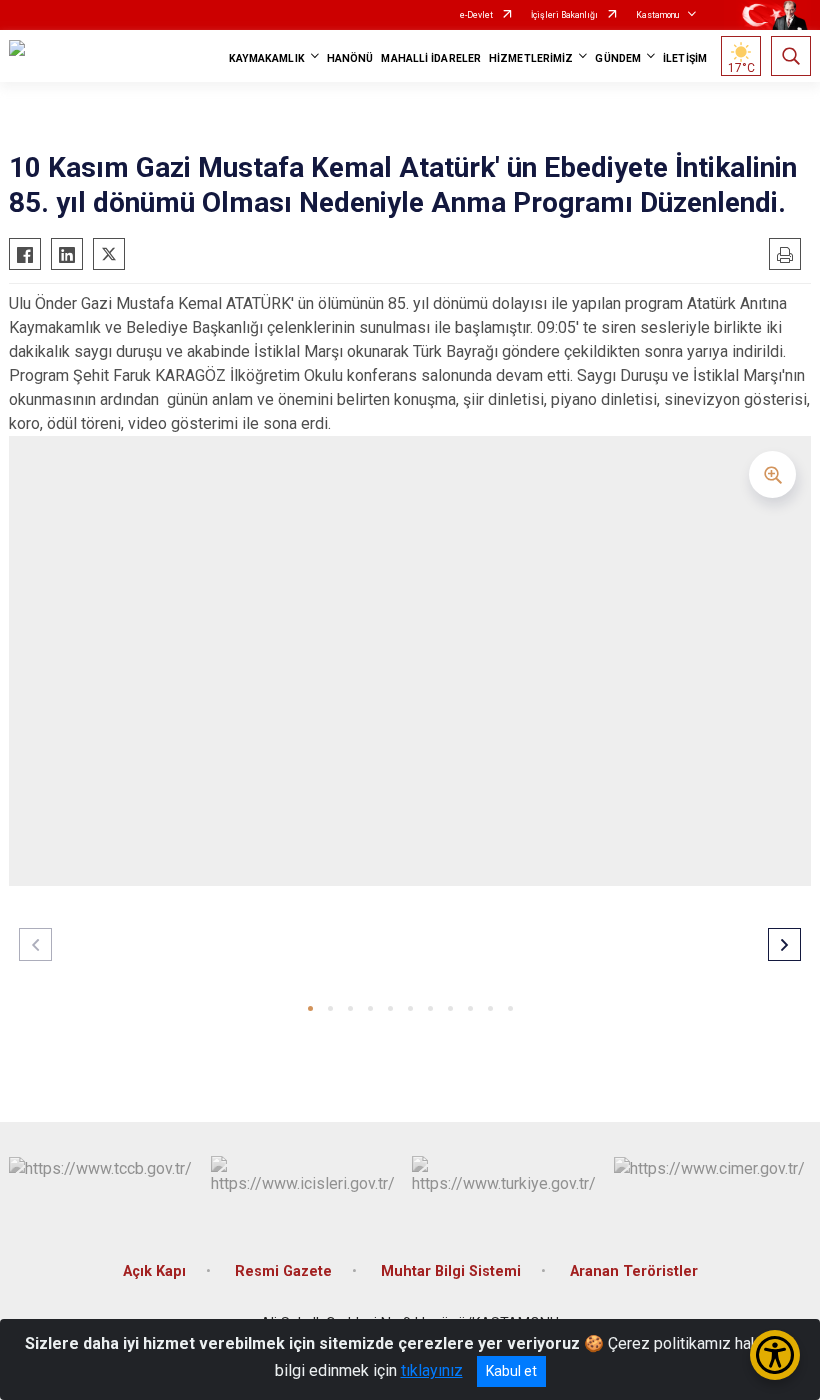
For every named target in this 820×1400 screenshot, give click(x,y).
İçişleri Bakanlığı (564, 15)
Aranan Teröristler (634, 1271)
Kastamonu (657, 15)
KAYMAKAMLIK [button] (267, 58)
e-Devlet (476, 15)
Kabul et (511, 1371)
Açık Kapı (154, 1271)
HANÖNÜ (350, 58)
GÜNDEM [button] (618, 58)
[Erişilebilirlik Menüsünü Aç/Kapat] (775, 1355)
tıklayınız (432, 1370)
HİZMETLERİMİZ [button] (531, 58)
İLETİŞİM (685, 58)
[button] (310, 1008)
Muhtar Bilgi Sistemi (451, 1271)
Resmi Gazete (283, 1271)
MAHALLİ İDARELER (431, 58)
